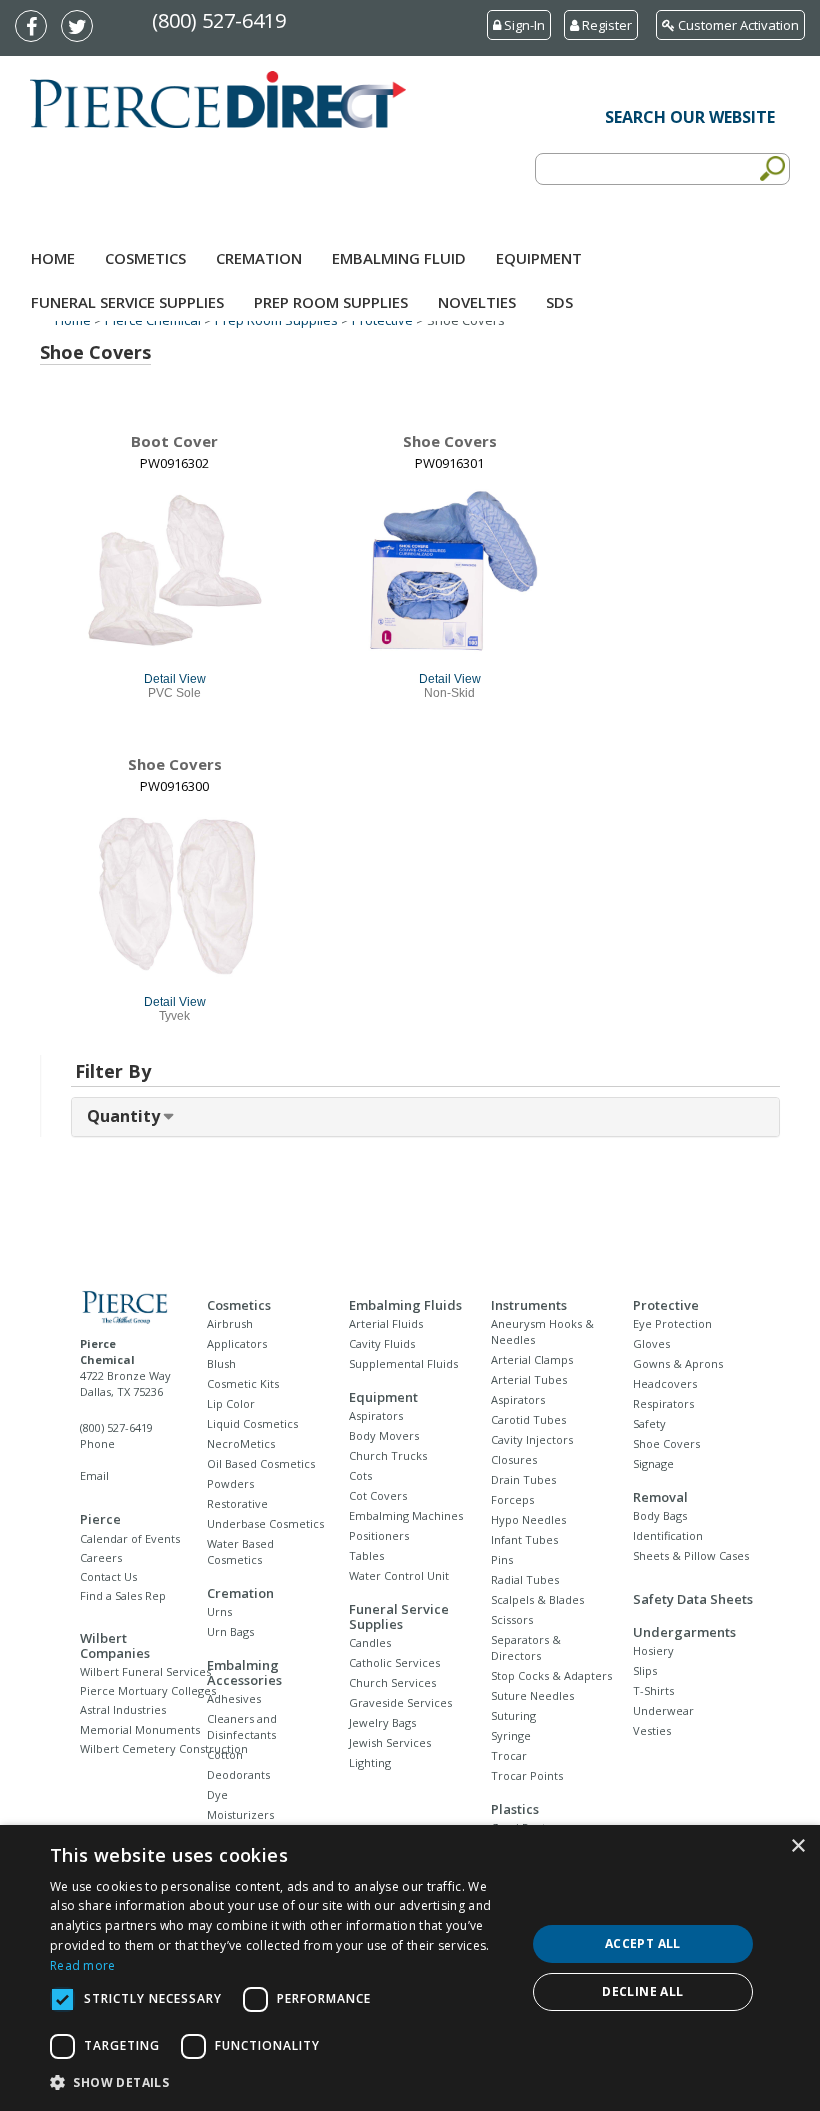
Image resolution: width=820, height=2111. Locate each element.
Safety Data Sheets (693, 1599)
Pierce (100, 1519)
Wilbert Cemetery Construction (164, 1748)
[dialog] (410, 1968)
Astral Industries (123, 1709)
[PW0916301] (450, 572)
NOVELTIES (477, 302)
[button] (281, 2083)
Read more (83, 1965)
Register (605, 25)
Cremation (259, 258)
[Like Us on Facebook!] (36, 28)
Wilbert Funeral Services (145, 1671)
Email (94, 1475)
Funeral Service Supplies (127, 302)
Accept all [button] (643, 1943)
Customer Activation (737, 25)
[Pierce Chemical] (126, 1306)
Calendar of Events (130, 1538)
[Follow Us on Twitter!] (82, 28)
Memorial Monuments (140, 1729)
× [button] (797, 1846)
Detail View (175, 679)
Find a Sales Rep (123, 1595)
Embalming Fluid (399, 258)
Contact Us (108, 1576)
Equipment (539, 258)
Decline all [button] (642, 1991)
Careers (101, 1557)
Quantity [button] (125, 1116)
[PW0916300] (175, 895)
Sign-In (523, 25)
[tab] (425, 1117)
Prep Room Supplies (331, 302)
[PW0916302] (175, 572)
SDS (559, 302)
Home (53, 258)
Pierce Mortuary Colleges (148, 1690)
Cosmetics (145, 258)
